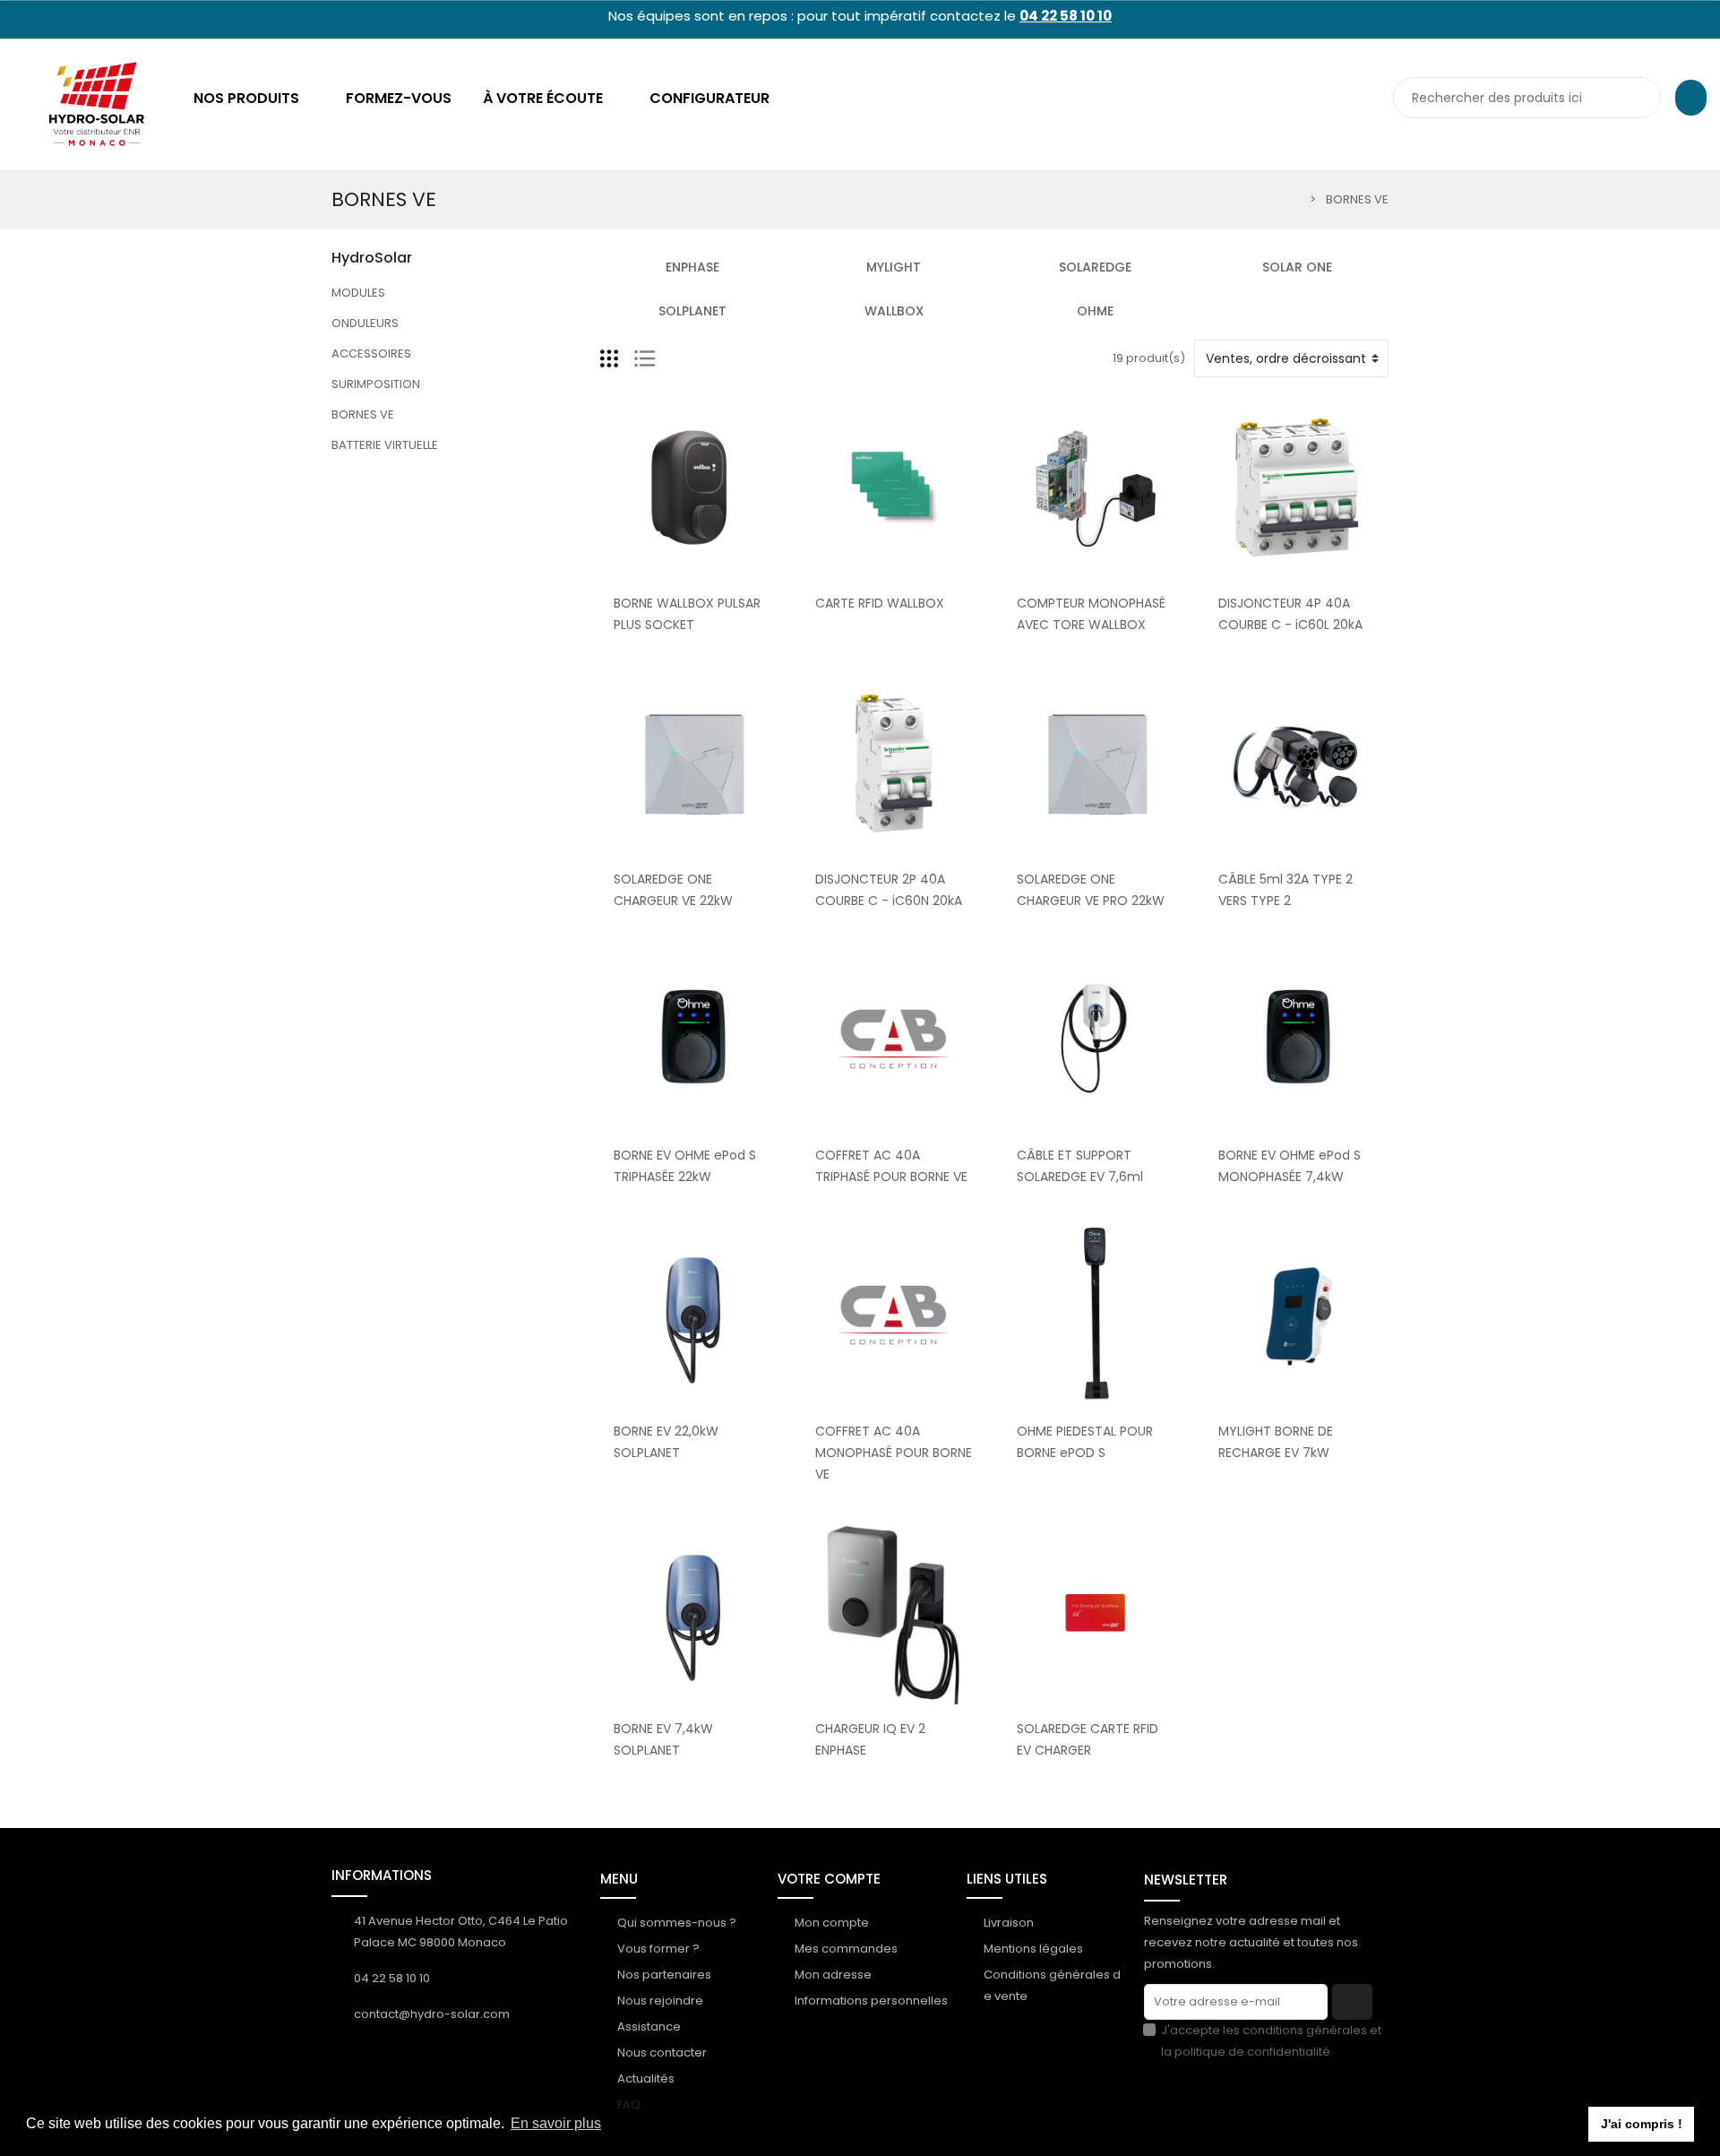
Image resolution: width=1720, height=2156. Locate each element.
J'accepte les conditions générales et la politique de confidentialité (1271, 2041)
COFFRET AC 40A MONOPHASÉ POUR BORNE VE (894, 1453)
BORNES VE (363, 414)
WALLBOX (894, 311)
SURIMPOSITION (376, 384)
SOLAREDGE (1095, 267)
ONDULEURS (365, 323)
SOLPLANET (692, 311)
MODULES (358, 293)
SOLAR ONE (1297, 267)
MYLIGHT (894, 267)
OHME (1095, 311)
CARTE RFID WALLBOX (880, 603)
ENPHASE (692, 267)
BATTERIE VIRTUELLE (385, 445)
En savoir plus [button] (556, 2123)
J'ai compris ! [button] (1642, 2124)
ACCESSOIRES (371, 354)
